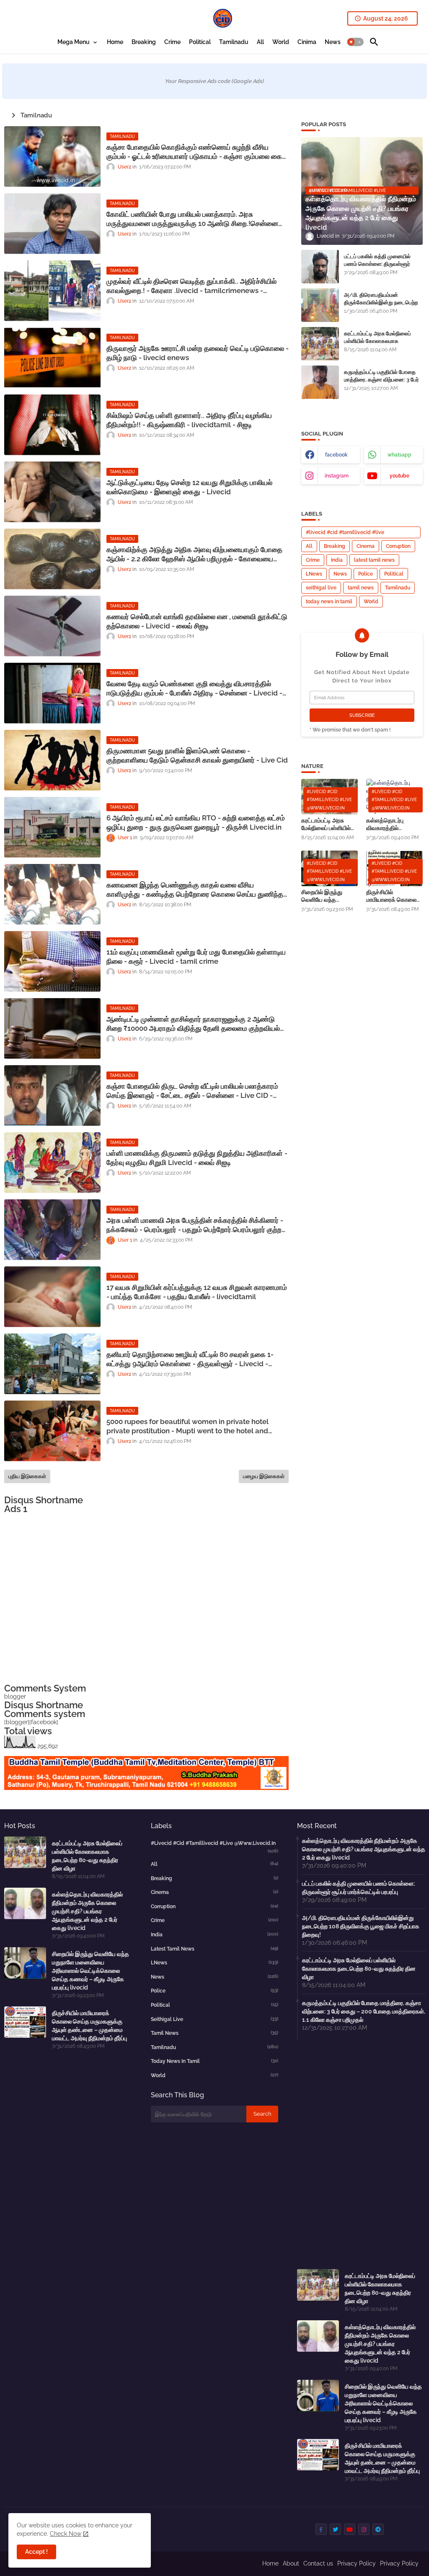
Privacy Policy (357, 2563)
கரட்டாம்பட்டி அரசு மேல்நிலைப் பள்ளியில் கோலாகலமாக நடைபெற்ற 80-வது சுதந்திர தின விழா (380, 345)
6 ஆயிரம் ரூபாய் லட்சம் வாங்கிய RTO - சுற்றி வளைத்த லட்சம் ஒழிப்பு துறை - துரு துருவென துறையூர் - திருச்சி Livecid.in (196, 822)
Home (115, 42)
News (333, 42)
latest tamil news (374, 560)
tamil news (361, 588)
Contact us (318, 2563)
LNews (314, 574)
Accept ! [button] (36, 2552)
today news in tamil (329, 602)
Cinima (307, 42)
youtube (399, 476)
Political (200, 42)
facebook (336, 455)
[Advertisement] (146, 1599)
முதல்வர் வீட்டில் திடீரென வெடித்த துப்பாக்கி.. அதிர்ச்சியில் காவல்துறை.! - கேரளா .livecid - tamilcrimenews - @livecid (191, 286)
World (281, 42)
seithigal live (321, 588)
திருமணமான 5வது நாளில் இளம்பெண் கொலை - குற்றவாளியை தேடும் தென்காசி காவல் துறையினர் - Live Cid (197, 755)
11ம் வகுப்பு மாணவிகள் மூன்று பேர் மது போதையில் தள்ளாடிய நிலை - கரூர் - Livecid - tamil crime (196, 957)
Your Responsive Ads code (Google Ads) (214, 81)
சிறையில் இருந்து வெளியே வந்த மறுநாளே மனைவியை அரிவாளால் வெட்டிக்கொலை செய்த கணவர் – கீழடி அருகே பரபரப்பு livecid (328, 896)
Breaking (144, 42)
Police (366, 574)
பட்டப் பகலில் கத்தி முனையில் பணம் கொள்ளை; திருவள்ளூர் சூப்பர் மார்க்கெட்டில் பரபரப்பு (377, 264)
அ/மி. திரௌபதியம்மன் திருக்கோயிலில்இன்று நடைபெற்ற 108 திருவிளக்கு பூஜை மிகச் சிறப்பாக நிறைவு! (381, 306)
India (337, 560)
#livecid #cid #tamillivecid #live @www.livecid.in (345, 534)
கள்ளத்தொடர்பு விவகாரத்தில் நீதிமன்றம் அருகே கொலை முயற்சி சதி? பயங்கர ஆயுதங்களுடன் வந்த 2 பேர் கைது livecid (394, 824)
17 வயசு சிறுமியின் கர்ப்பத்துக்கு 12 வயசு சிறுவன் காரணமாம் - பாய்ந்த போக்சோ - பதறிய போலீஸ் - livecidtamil (197, 1292)
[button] (355, 42)
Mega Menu (74, 42)
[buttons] (321, 2529)
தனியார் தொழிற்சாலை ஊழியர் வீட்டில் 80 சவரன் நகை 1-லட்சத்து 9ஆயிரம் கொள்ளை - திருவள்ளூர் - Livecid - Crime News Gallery (190, 1359)
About (291, 2563)
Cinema (366, 546)
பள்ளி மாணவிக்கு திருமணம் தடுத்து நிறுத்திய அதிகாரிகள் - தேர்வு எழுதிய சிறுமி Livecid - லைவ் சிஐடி (197, 1158)
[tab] (78, 42)
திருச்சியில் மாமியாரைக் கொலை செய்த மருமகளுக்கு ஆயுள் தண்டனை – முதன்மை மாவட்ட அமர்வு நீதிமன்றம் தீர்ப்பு (394, 896)
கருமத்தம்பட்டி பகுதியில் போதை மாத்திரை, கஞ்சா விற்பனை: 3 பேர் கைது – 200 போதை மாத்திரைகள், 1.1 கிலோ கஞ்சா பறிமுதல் (383, 384)
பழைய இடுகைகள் (264, 1476)
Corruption (398, 546)
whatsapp (399, 455)
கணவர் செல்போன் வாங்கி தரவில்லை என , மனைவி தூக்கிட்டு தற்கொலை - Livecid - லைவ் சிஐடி (197, 621)
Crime (172, 42)
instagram (337, 476)
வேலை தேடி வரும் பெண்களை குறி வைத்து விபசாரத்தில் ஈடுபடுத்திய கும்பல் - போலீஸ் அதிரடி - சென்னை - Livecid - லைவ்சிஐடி (194, 689)
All (260, 42)
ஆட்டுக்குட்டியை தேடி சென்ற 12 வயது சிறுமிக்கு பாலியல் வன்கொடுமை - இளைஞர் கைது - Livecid (189, 487)
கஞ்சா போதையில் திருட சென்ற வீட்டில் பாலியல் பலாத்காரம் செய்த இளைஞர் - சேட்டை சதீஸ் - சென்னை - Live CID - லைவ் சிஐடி (192, 1091)
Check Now (66, 2534)
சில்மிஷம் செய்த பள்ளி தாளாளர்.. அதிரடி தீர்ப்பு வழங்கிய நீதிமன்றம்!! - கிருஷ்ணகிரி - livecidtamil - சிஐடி (189, 420)
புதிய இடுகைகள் (27, 1476)
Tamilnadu (234, 42)
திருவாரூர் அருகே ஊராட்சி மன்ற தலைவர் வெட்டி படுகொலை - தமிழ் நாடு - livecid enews (198, 353)
